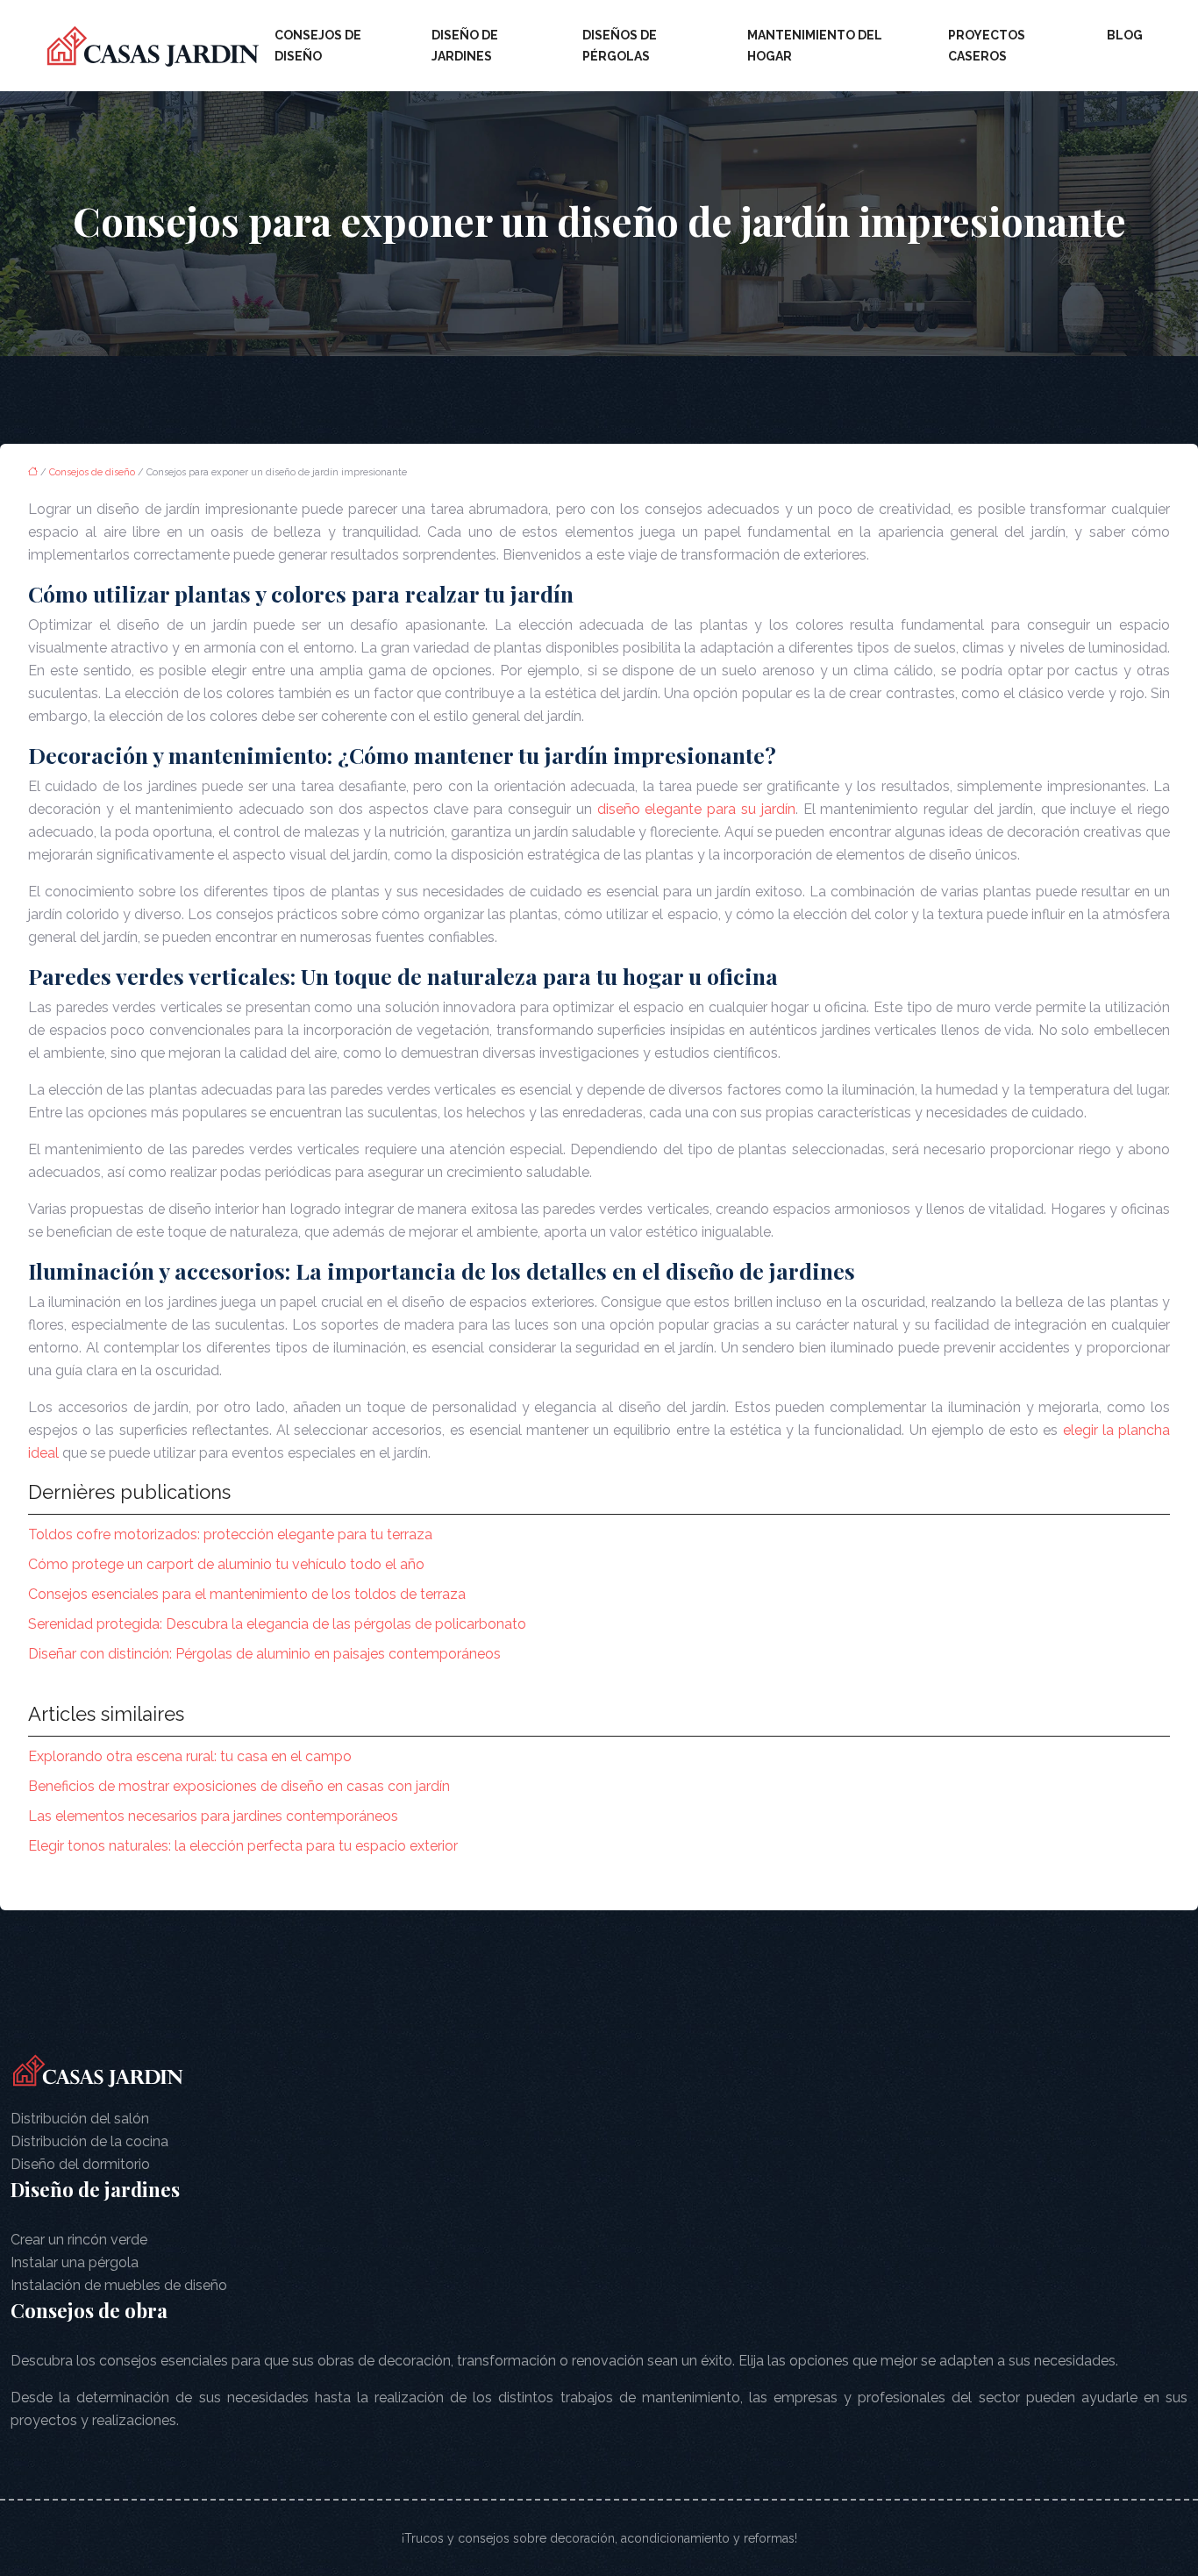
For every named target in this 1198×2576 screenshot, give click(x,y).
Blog (1125, 35)
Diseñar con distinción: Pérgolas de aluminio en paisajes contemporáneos (264, 1654)
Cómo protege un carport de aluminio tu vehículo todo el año (226, 1564)
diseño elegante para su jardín (696, 809)
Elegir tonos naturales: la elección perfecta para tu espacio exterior (243, 1846)
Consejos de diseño (318, 46)
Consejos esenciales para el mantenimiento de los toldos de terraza (247, 1594)
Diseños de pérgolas (620, 46)
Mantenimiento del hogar (815, 46)
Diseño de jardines (465, 46)
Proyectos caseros (987, 46)
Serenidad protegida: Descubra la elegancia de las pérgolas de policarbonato (277, 1624)
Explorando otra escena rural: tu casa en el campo (190, 1756)
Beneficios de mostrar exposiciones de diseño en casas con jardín (239, 1786)
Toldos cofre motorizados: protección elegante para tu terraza (230, 1534)
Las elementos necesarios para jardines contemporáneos (213, 1816)
